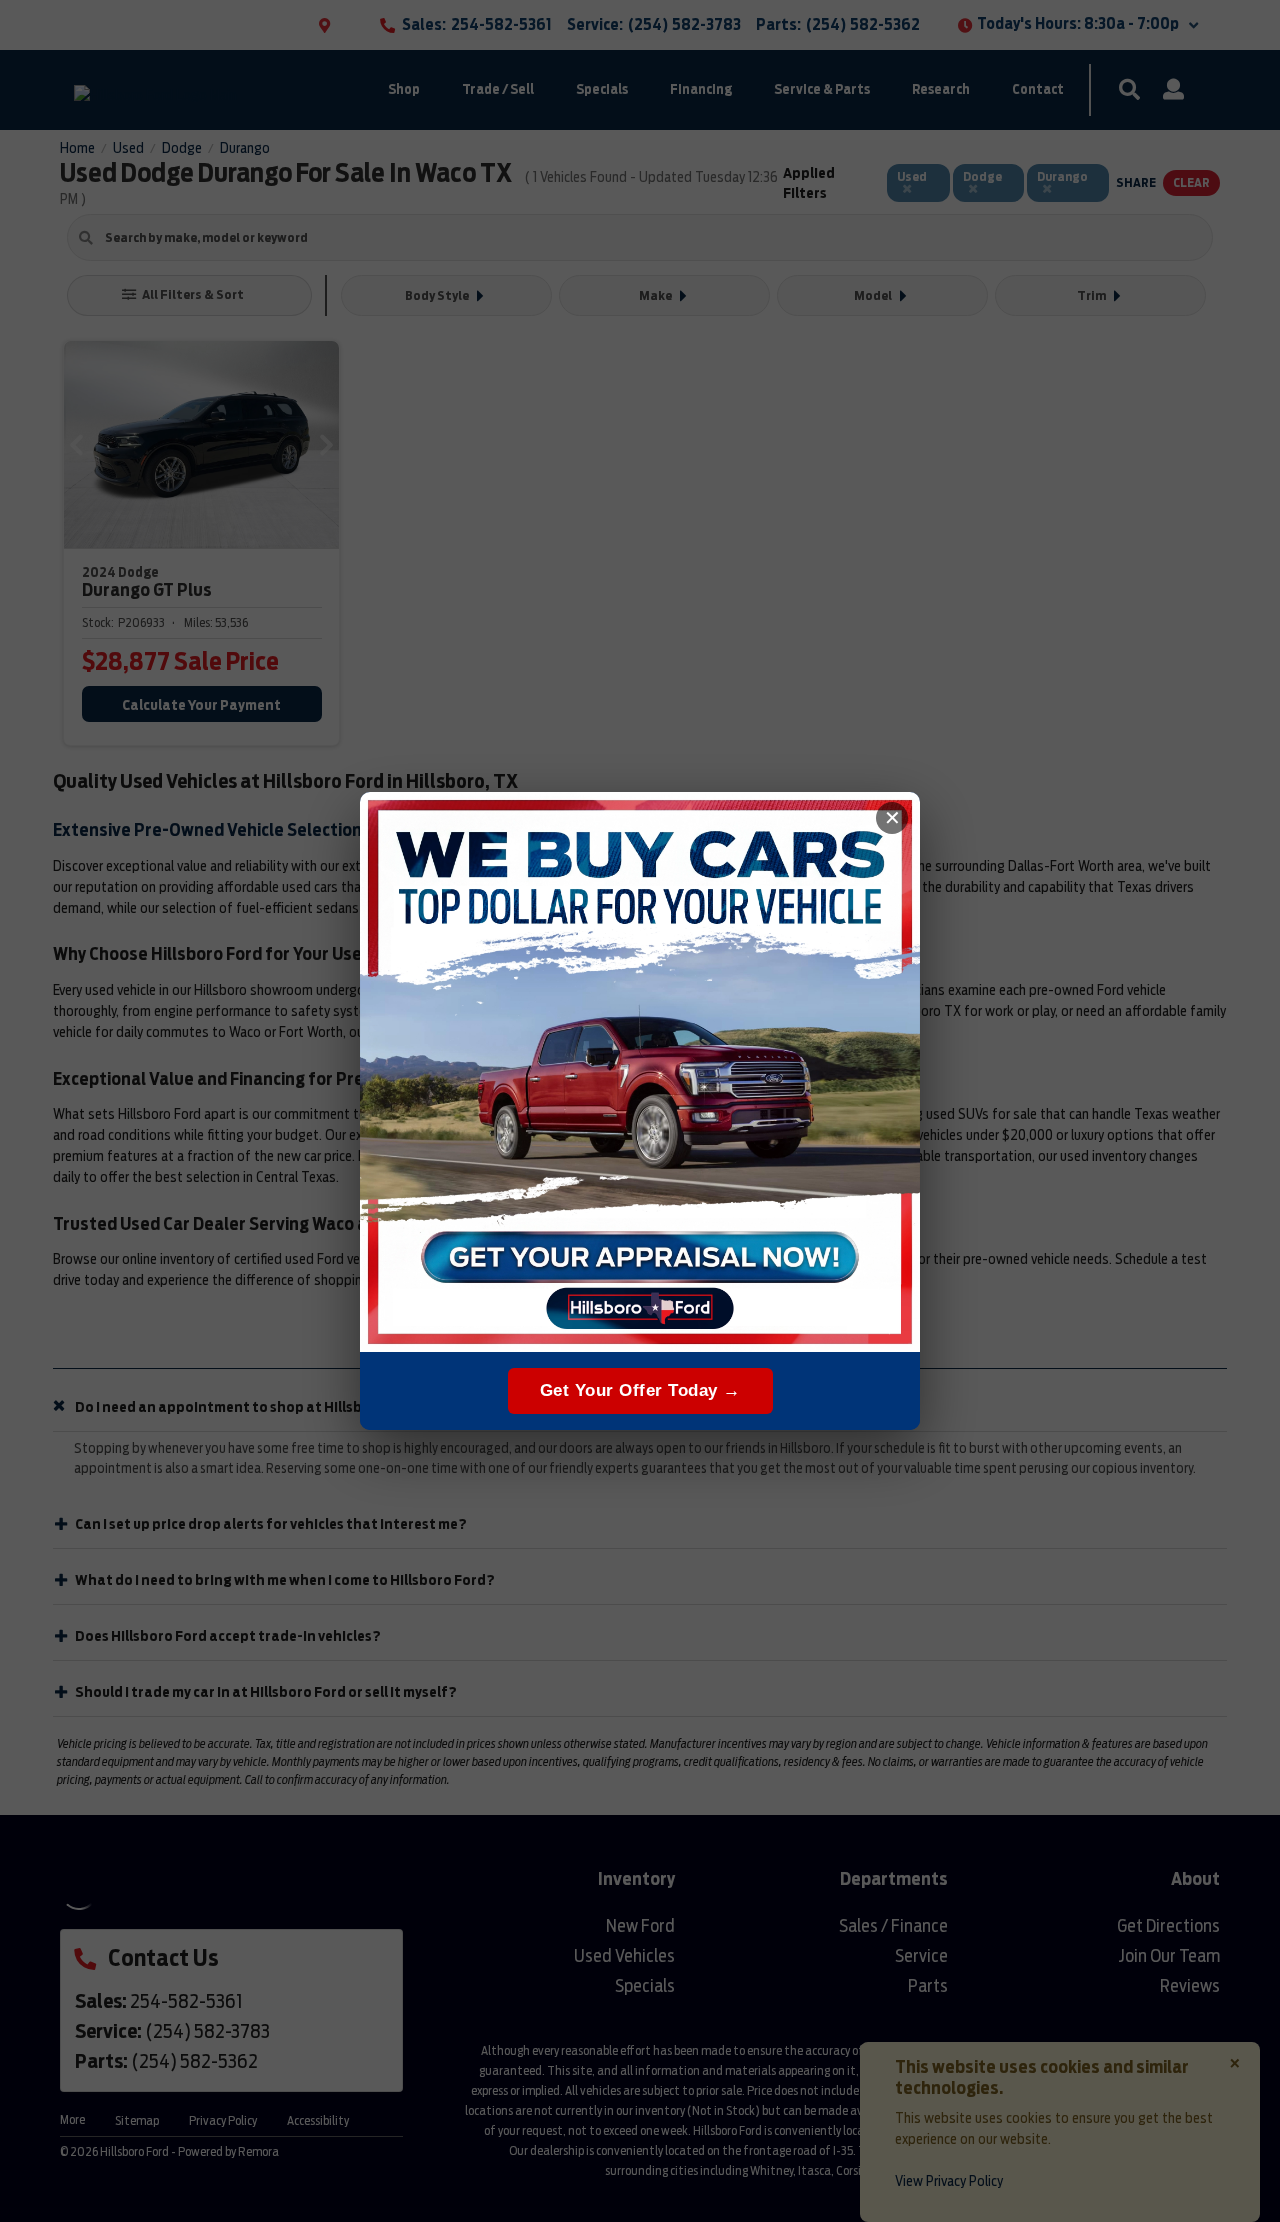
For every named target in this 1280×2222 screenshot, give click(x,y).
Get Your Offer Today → (640, 1390)
